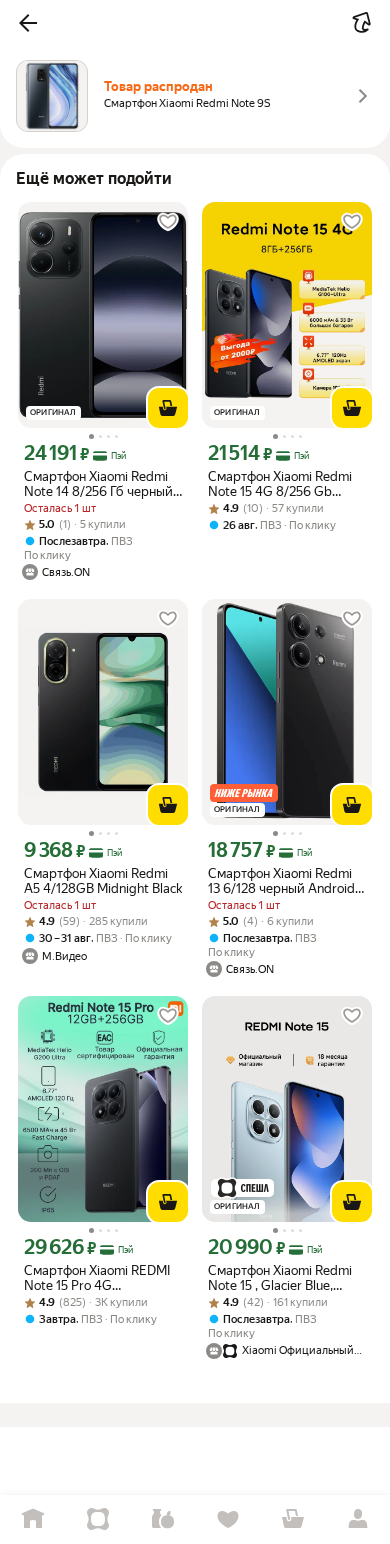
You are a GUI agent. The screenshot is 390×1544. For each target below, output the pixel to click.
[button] (28, 23)
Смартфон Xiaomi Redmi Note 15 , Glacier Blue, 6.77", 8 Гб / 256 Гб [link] (280, 1278)
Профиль (357, 1519)
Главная (32, 1519)
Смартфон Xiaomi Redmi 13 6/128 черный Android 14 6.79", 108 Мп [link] (281, 881)
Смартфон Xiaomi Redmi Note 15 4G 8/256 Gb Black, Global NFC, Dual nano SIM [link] (280, 484)
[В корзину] (168, 408)
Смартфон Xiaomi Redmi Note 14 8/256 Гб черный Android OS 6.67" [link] (98, 484)
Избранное (227, 1519)
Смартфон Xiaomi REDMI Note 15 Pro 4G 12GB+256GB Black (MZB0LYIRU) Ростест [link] (97, 1278)
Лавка (162, 1519)
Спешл (97, 1519)
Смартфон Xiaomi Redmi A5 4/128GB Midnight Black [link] (103, 881)
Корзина (292, 1519)
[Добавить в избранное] (168, 222)
